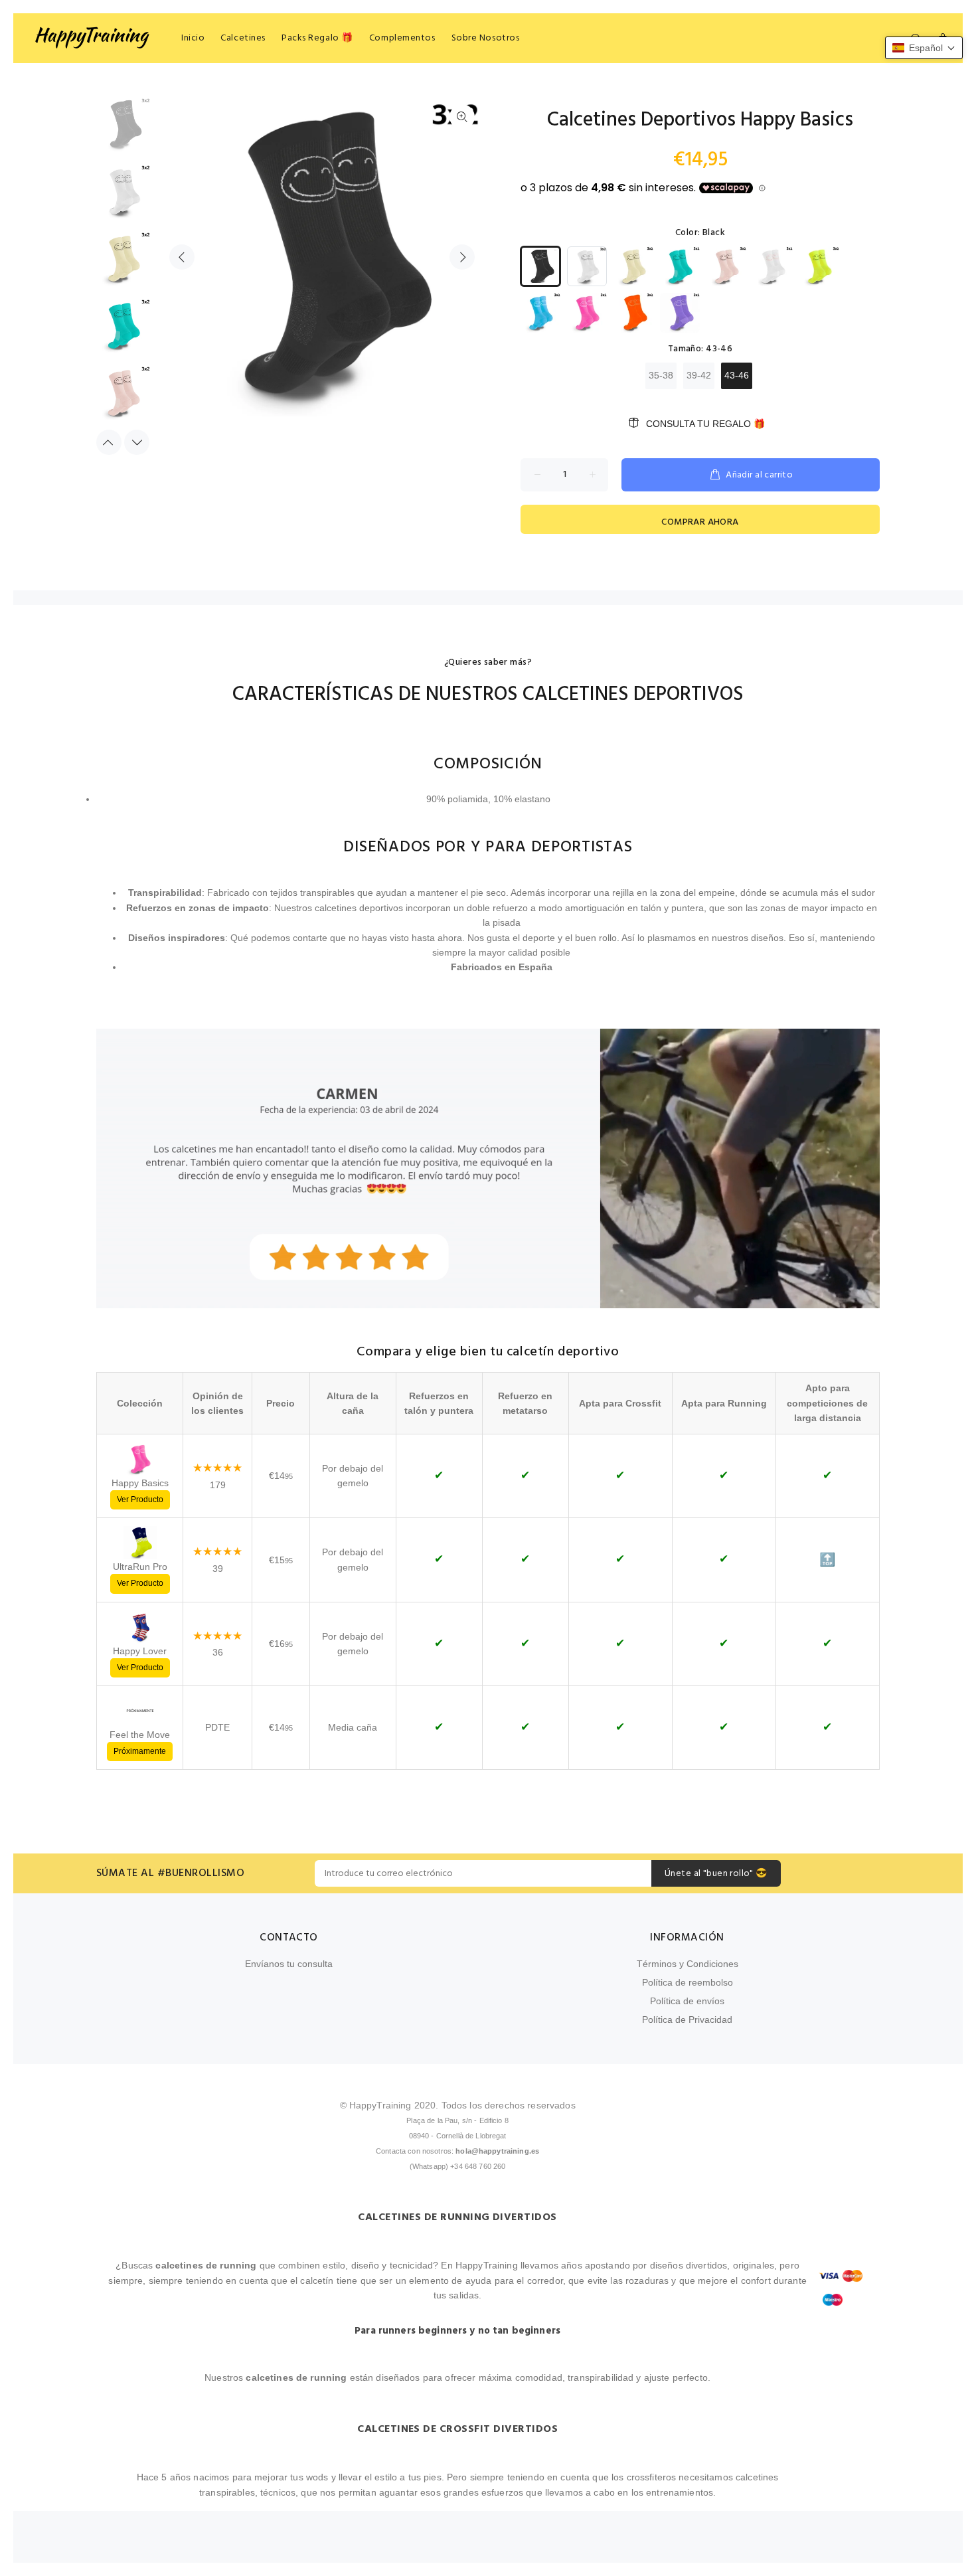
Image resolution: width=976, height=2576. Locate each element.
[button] (924, 48)
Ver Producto (140, 1500)
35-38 (661, 375)
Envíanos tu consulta (289, 1964)
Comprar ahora (700, 522)
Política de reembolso (688, 1982)
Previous (182, 257)
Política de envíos (687, 2001)
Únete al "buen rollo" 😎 (716, 1874)
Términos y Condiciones (688, 1964)
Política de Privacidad (687, 2019)
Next (462, 257)
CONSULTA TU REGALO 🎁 (705, 424)
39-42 (699, 375)
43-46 (737, 375)
